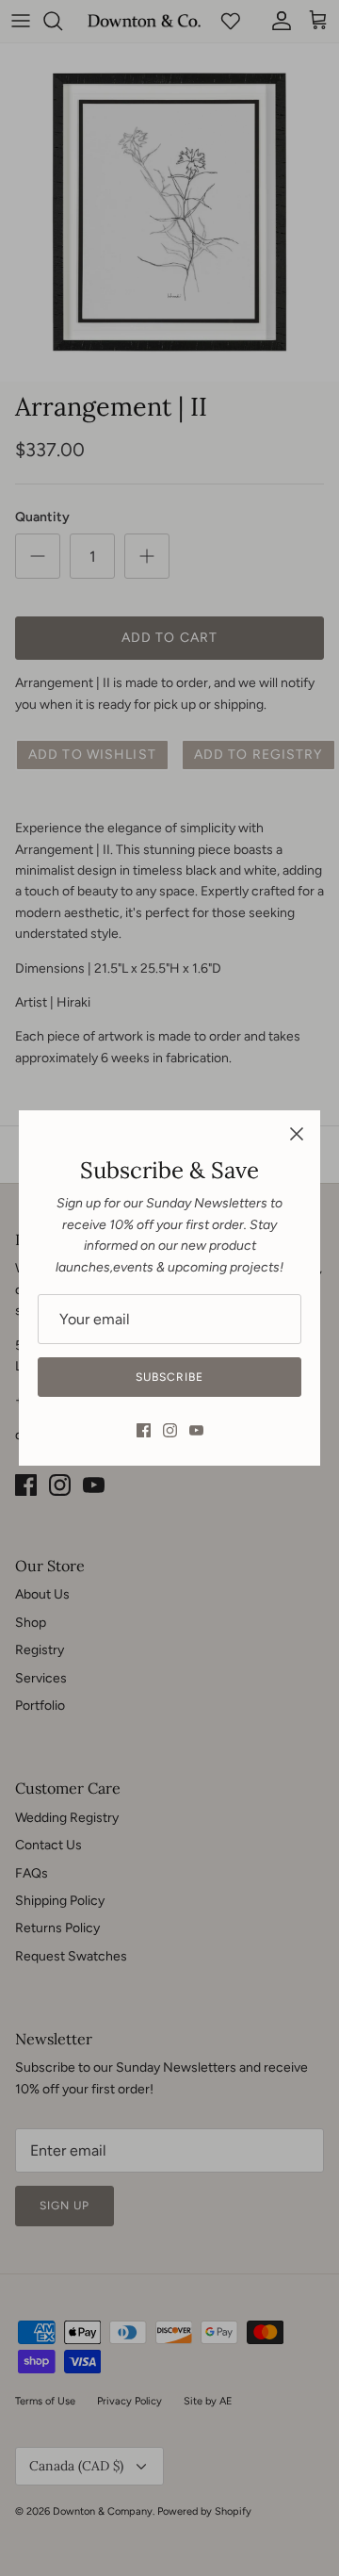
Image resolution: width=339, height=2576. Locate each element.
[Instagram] (170, 1430)
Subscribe (169, 1377)
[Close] (297, 1134)
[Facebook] (144, 1430)
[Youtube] (196, 1430)
